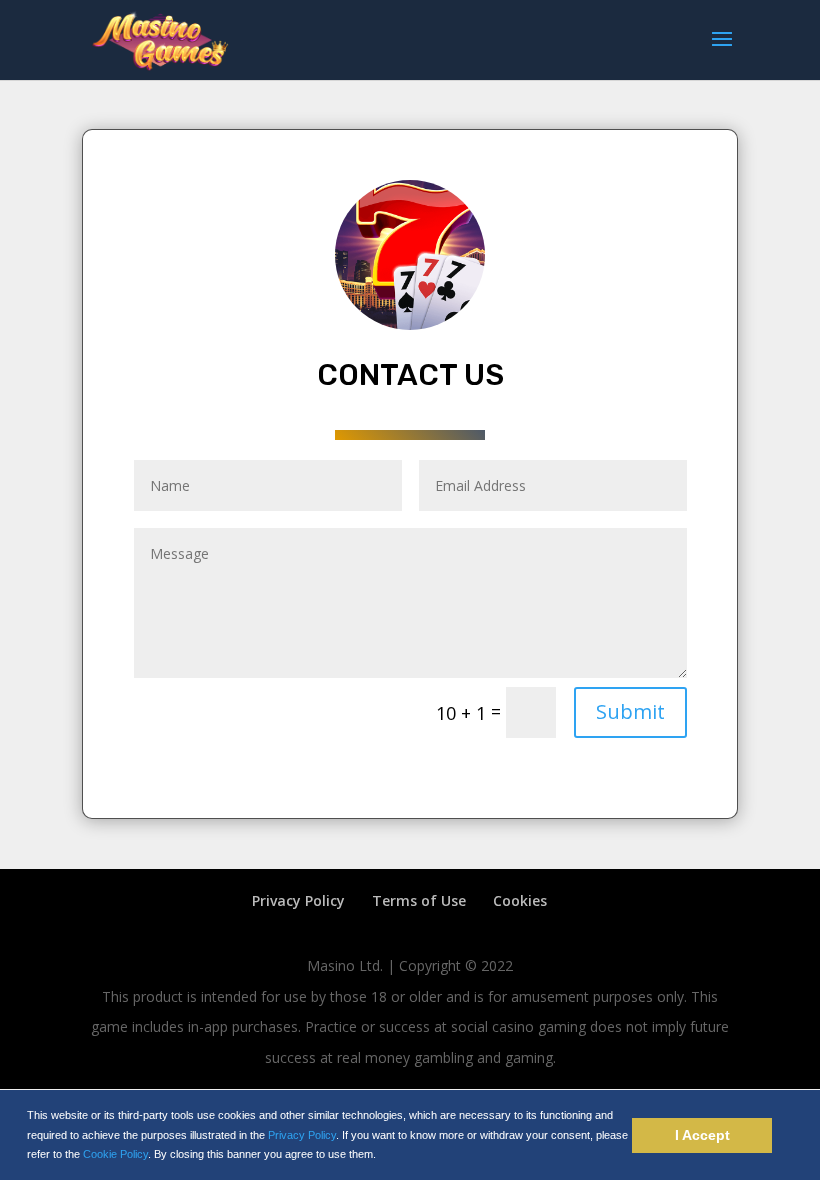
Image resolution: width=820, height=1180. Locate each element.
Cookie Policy (115, 1154)
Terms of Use (419, 900)
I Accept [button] (702, 1135)
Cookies (520, 900)
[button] (381, 1155)
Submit (630, 711)
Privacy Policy (302, 1135)
